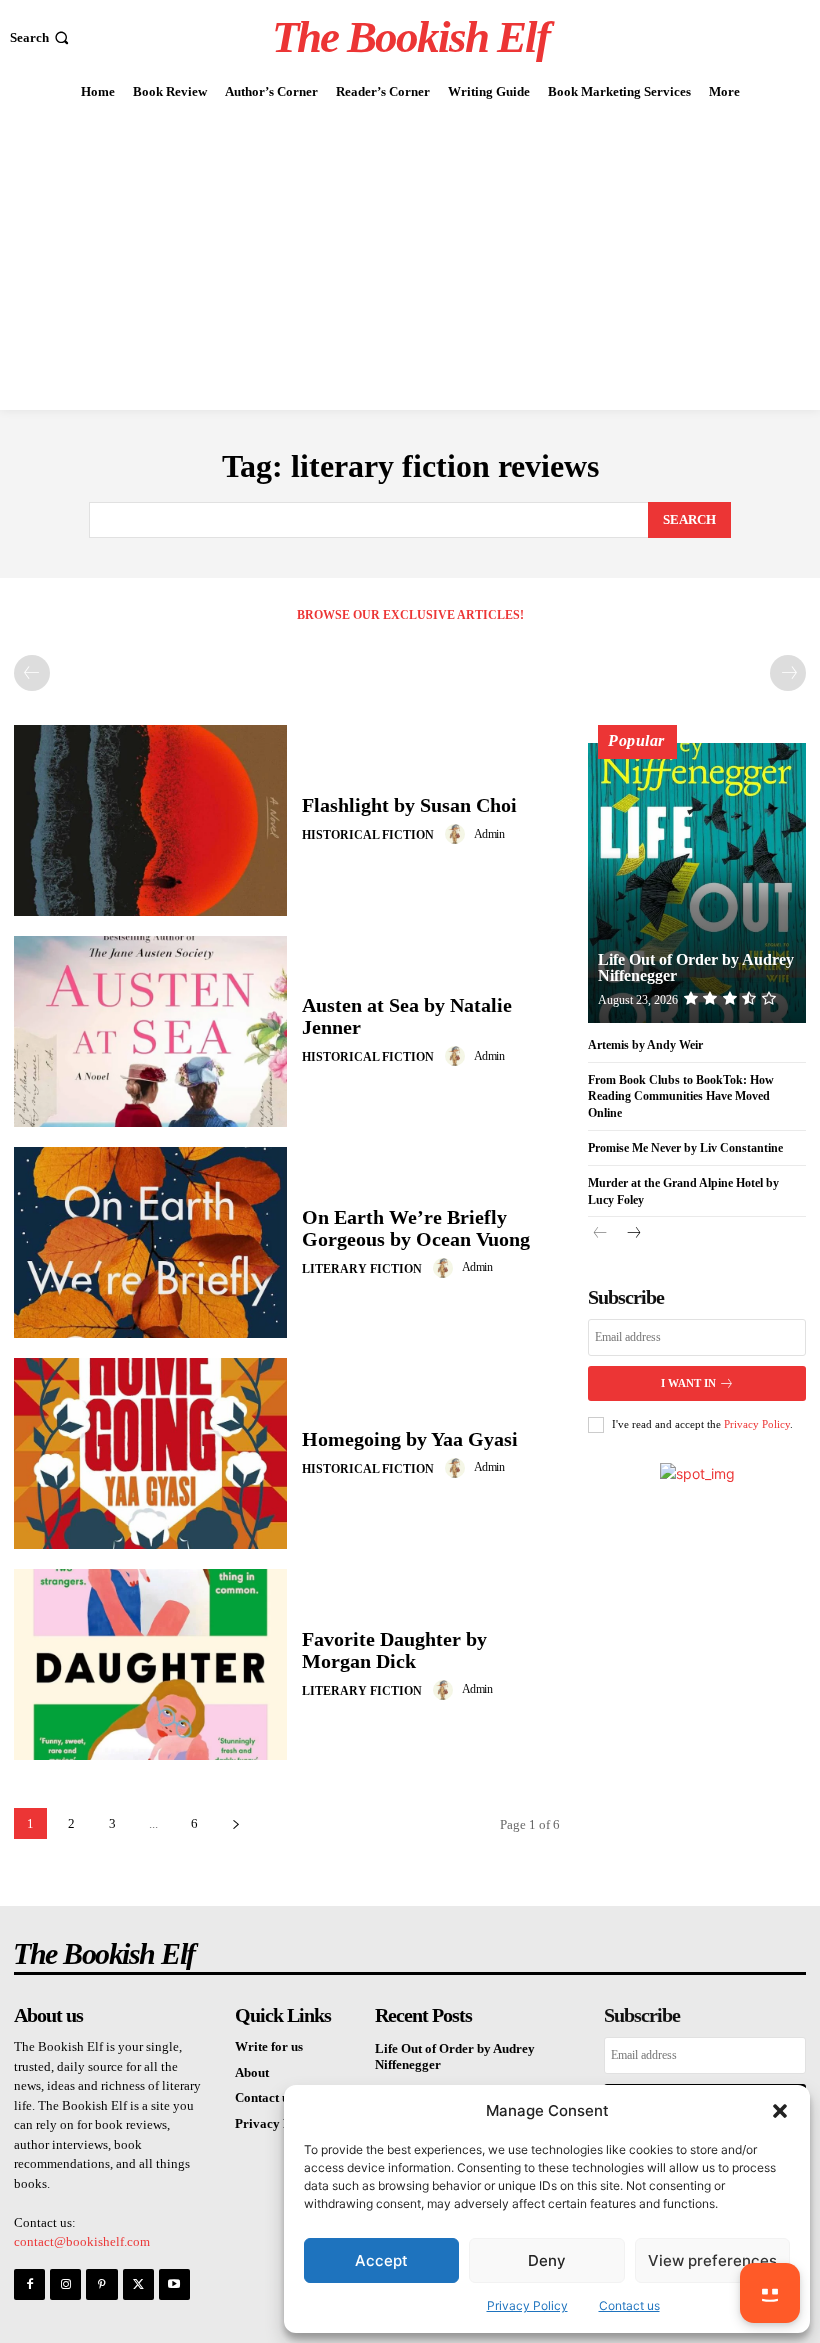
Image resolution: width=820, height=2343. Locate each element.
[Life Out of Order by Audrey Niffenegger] (697, 883)
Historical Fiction (368, 835)
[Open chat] (770, 2293)
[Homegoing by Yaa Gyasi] (150, 1453)
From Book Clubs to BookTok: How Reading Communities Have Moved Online (681, 1097)
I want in (688, 1383)
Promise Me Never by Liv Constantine (685, 1148)
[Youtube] (174, 2284)
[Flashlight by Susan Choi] (150, 820)
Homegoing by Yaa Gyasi (410, 1439)
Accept (381, 2260)
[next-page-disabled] (788, 673)
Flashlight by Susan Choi (409, 805)
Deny (547, 2260)
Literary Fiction (362, 1269)
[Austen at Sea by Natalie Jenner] (150, 1031)
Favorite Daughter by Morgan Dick (394, 1650)
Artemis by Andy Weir (645, 1045)
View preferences (712, 2260)
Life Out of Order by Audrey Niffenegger (696, 967)
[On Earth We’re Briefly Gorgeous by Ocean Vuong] (150, 1242)
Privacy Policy (527, 2305)
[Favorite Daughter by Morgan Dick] (150, 1664)
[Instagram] (65, 2284)
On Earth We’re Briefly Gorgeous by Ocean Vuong (416, 1228)
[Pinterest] (101, 2284)
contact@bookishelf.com (82, 2241)
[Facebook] (29, 2284)
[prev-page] (32, 673)
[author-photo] (458, 834)
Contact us (629, 2305)
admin (489, 834)
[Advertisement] (410, 260)
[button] (780, 2111)
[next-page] (235, 1823)
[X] (138, 2284)
